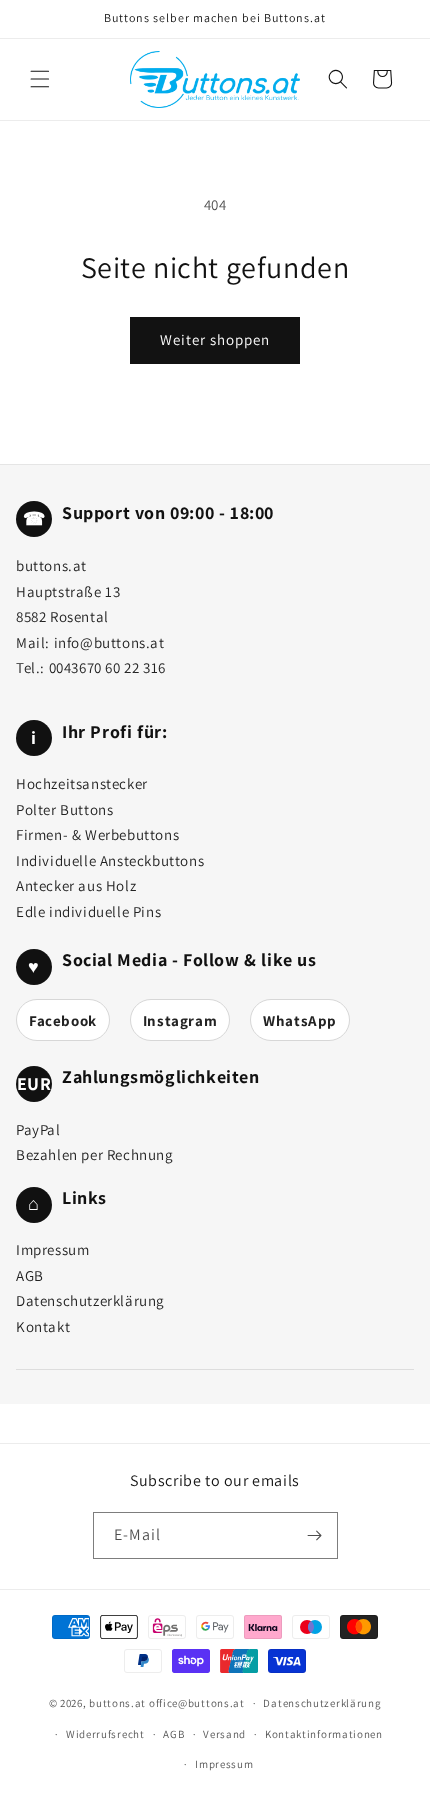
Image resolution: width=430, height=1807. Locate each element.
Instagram (180, 1020)
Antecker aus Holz (76, 885)
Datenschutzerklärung (90, 1300)
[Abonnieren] (315, 1535)
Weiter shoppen (215, 339)
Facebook (63, 1020)
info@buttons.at (109, 642)
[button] (40, 79)
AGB (30, 1275)
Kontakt (43, 1326)
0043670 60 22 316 (107, 667)
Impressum (52, 1249)
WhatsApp (300, 1020)
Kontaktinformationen (324, 1734)
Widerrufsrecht (105, 1734)
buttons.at (117, 1703)
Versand (224, 1734)
